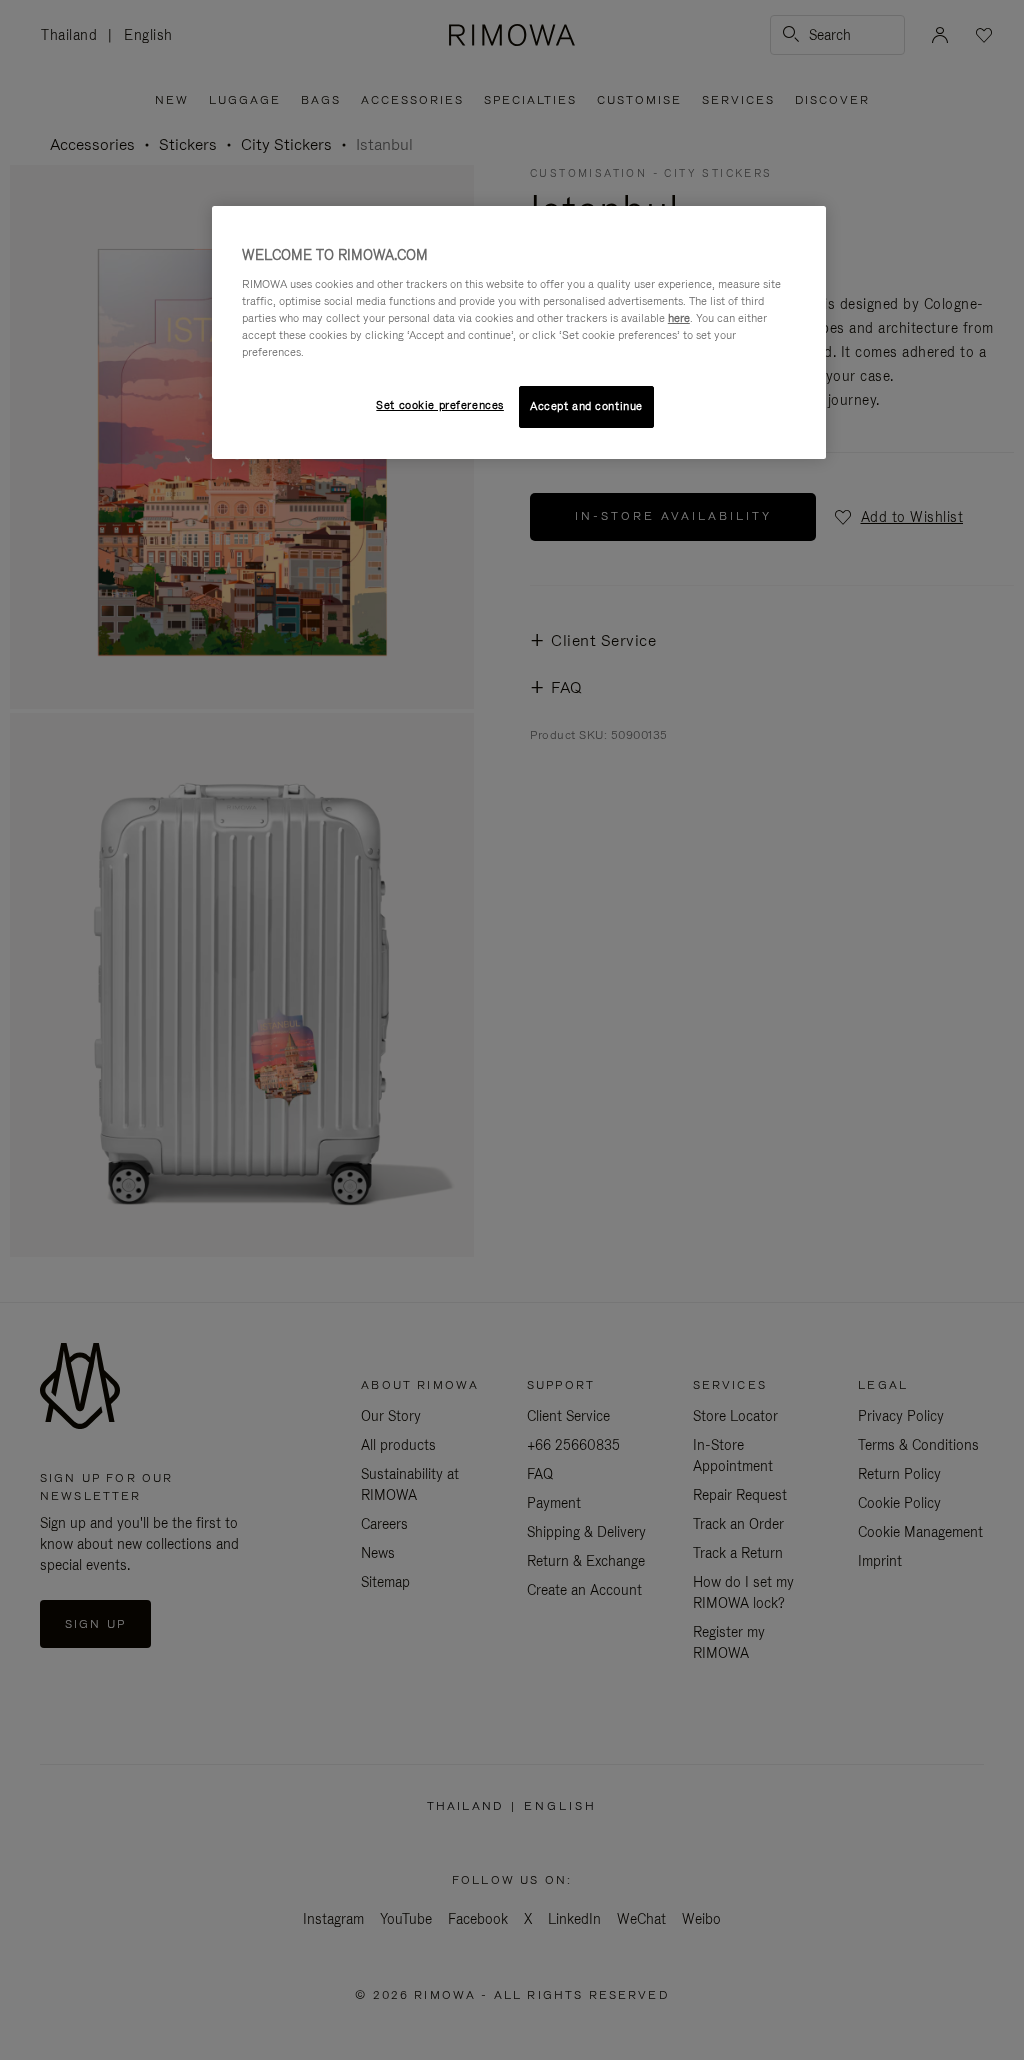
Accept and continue (586, 406)
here (679, 318)
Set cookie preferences (440, 405)
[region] (519, 332)
